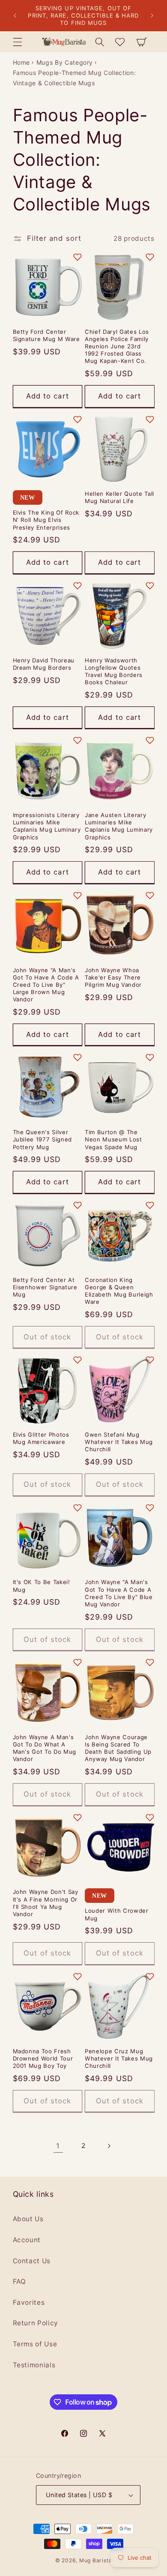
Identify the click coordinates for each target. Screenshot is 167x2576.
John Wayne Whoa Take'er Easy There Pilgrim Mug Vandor (113, 977)
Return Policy (36, 2323)
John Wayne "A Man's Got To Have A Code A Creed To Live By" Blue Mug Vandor (119, 1593)
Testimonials (34, 2365)
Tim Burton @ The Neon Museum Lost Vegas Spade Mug (113, 1139)
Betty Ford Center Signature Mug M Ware (46, 335)
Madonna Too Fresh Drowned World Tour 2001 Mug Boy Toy (43, 2058)
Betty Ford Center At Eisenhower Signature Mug (45, 1287)
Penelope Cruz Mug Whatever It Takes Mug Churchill (119, 2058)
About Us (28, 2219)
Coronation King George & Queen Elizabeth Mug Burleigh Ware (119, 1291)
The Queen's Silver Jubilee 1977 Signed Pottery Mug (43, 1139)
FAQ (19, 2281)
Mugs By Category (65, 62)
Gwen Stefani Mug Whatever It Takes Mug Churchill (119, 1442)
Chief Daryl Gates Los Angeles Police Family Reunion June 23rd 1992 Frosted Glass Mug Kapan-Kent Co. (117, 346)
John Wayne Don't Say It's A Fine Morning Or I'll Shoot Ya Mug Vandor (46, 1903)
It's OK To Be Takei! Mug (42, 1586)
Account (27, 2240)
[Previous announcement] (15, 16)
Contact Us (32, 2261)
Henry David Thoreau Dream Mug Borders (44, 664)
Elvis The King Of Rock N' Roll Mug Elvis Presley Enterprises (46, 520)
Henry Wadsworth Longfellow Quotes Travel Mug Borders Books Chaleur (114, 671)
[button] (17, 42)
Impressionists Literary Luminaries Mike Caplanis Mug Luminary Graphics (47, 826)
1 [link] (58, 2146)
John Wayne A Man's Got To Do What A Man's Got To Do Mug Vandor (45, 1748)
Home (22, 62)
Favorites (29, 2302)
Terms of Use (35, 2344)
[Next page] (109, 2146)
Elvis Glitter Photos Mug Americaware (41, 1438)
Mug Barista (95, 2560)
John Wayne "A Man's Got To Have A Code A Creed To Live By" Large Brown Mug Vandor (46, 985)
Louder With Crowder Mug (117, 1914)
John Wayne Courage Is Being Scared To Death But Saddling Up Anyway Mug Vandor (118, 1748)
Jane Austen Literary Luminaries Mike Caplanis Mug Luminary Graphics (119, 826)
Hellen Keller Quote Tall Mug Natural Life (119, 497)
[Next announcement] (152, 16)
